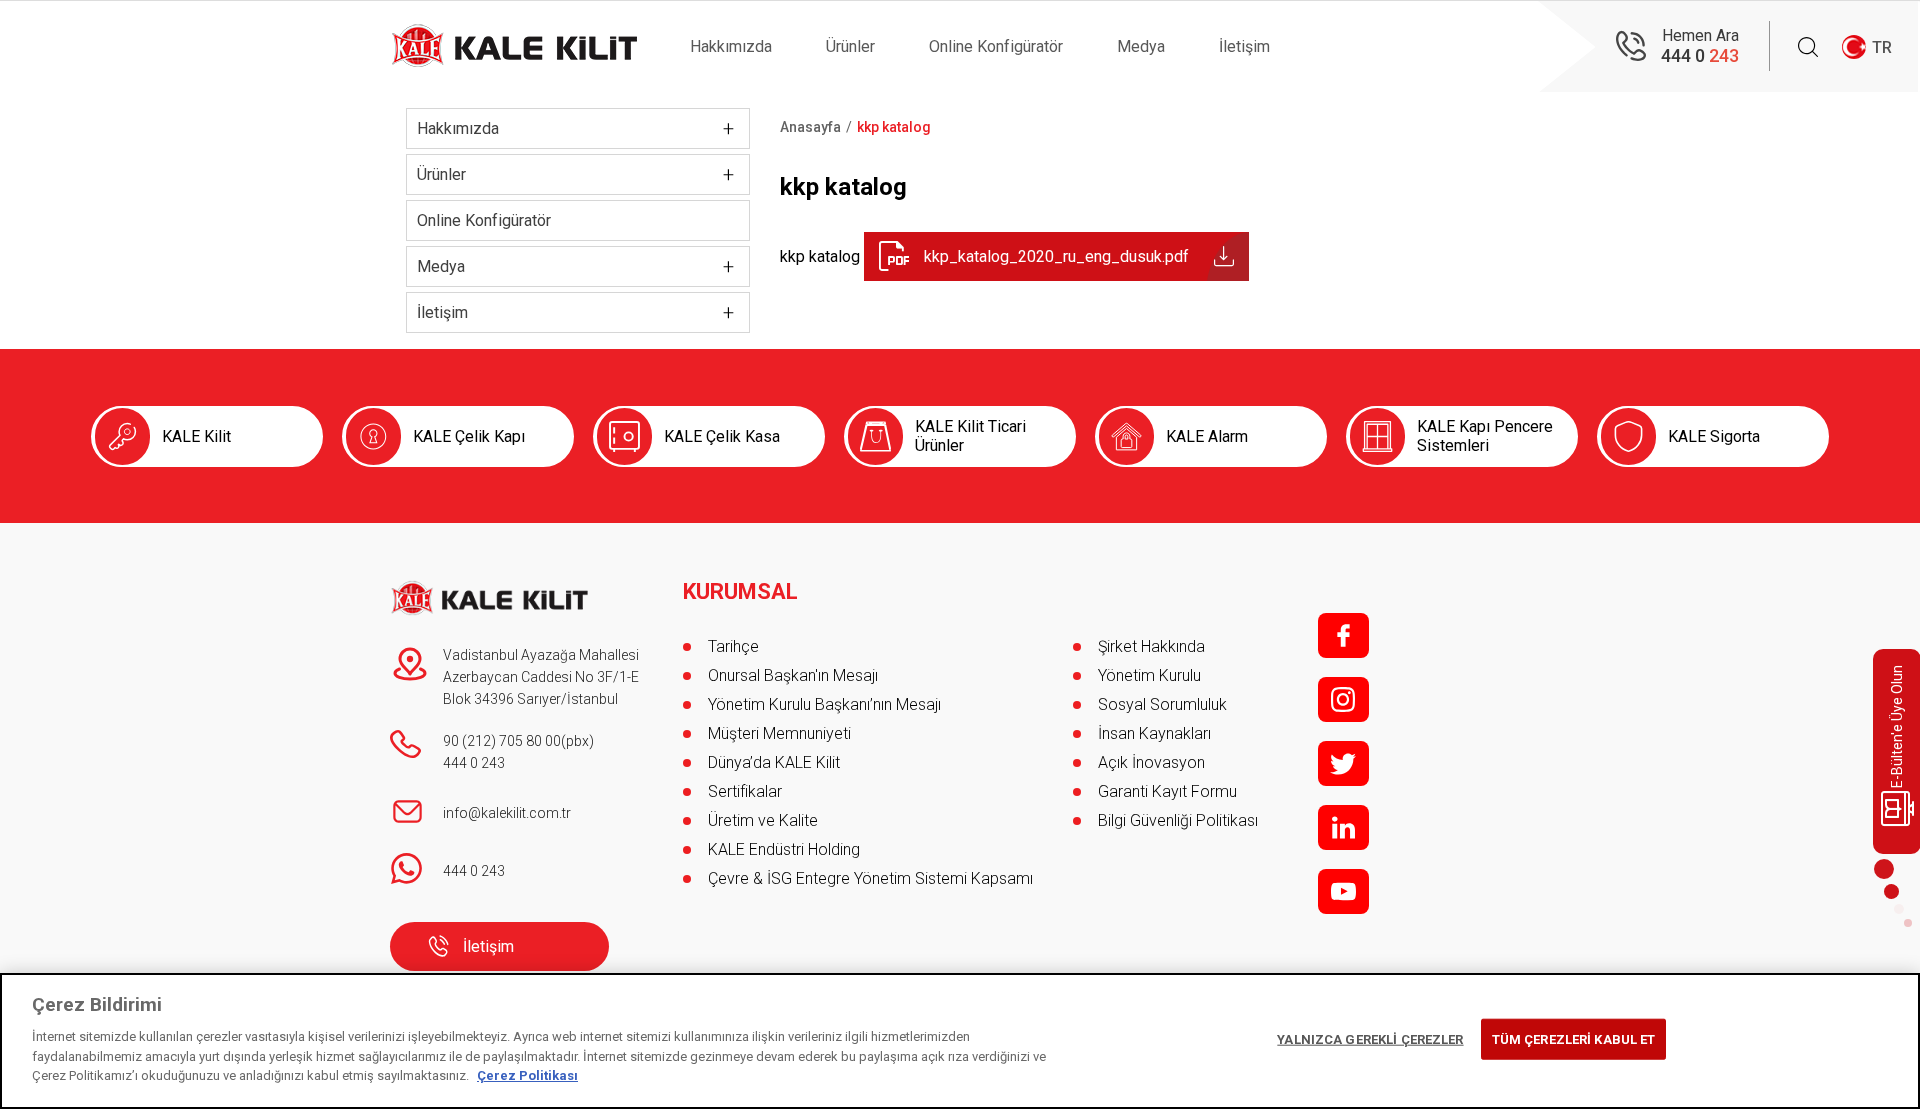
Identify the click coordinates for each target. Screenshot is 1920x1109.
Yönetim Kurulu (1149, 675)
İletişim (1244, 46)
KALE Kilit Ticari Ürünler (970, 436)
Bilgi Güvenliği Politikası (1178, 820)
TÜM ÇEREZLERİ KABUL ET (1574, 1038)
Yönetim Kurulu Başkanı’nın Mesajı (824, 704)
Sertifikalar (745, 791)
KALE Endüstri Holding (784, 849)
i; (1343, 699)
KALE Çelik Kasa (722, 436)
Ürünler (850, 46)
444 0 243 (474, 763)
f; (1343, 635)
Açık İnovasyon (1151, 762)
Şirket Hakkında (1151, 646)
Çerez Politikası (527, 1075)
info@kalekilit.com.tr (507, 813)
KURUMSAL (740, 592)
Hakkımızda (731, 46)
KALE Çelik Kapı (469, 436)
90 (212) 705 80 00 (502, 741)
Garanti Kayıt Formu (1169, 791)
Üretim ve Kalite (763, 820)
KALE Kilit (196, 436)
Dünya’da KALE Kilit (774, 762)
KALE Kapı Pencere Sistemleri (1485, 436)
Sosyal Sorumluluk (1162, 704)
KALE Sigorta (1714, 436)
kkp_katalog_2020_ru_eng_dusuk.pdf (1056, 256)
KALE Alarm (1207, 436)
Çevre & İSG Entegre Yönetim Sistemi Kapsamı (870, 878)
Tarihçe (733, 646)
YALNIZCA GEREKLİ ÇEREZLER (1370, 1038)
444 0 (1700, 55)
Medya (1141, 46)
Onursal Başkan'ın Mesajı (793, 675)
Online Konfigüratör (996, 46)
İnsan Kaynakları (1154, 733)
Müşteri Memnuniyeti (779, 733)
